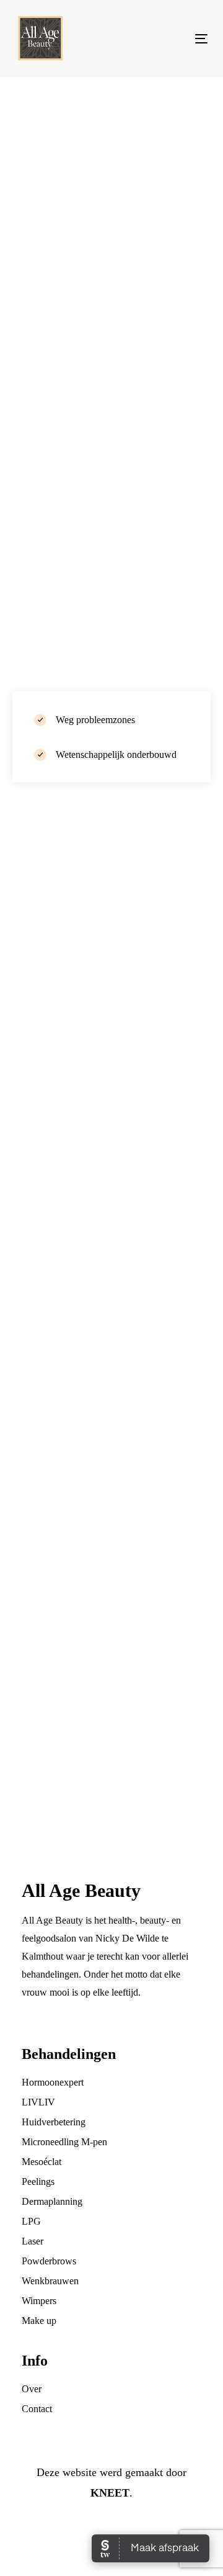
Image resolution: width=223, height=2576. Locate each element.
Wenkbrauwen (50, 2281)
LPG (31, 2221)
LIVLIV (38, 2102)
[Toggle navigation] (176, 39)
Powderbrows (49, 2261)
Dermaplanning (52, 2201)
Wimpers (39, 2301)
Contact (37, 2409)
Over (32, 2389)
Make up (39, 2321)
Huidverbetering (54, 2122)
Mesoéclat (42, 2162)
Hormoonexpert (53, 2082)
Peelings (38, 2182)
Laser (33, 2241)
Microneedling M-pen (64, 2142)
